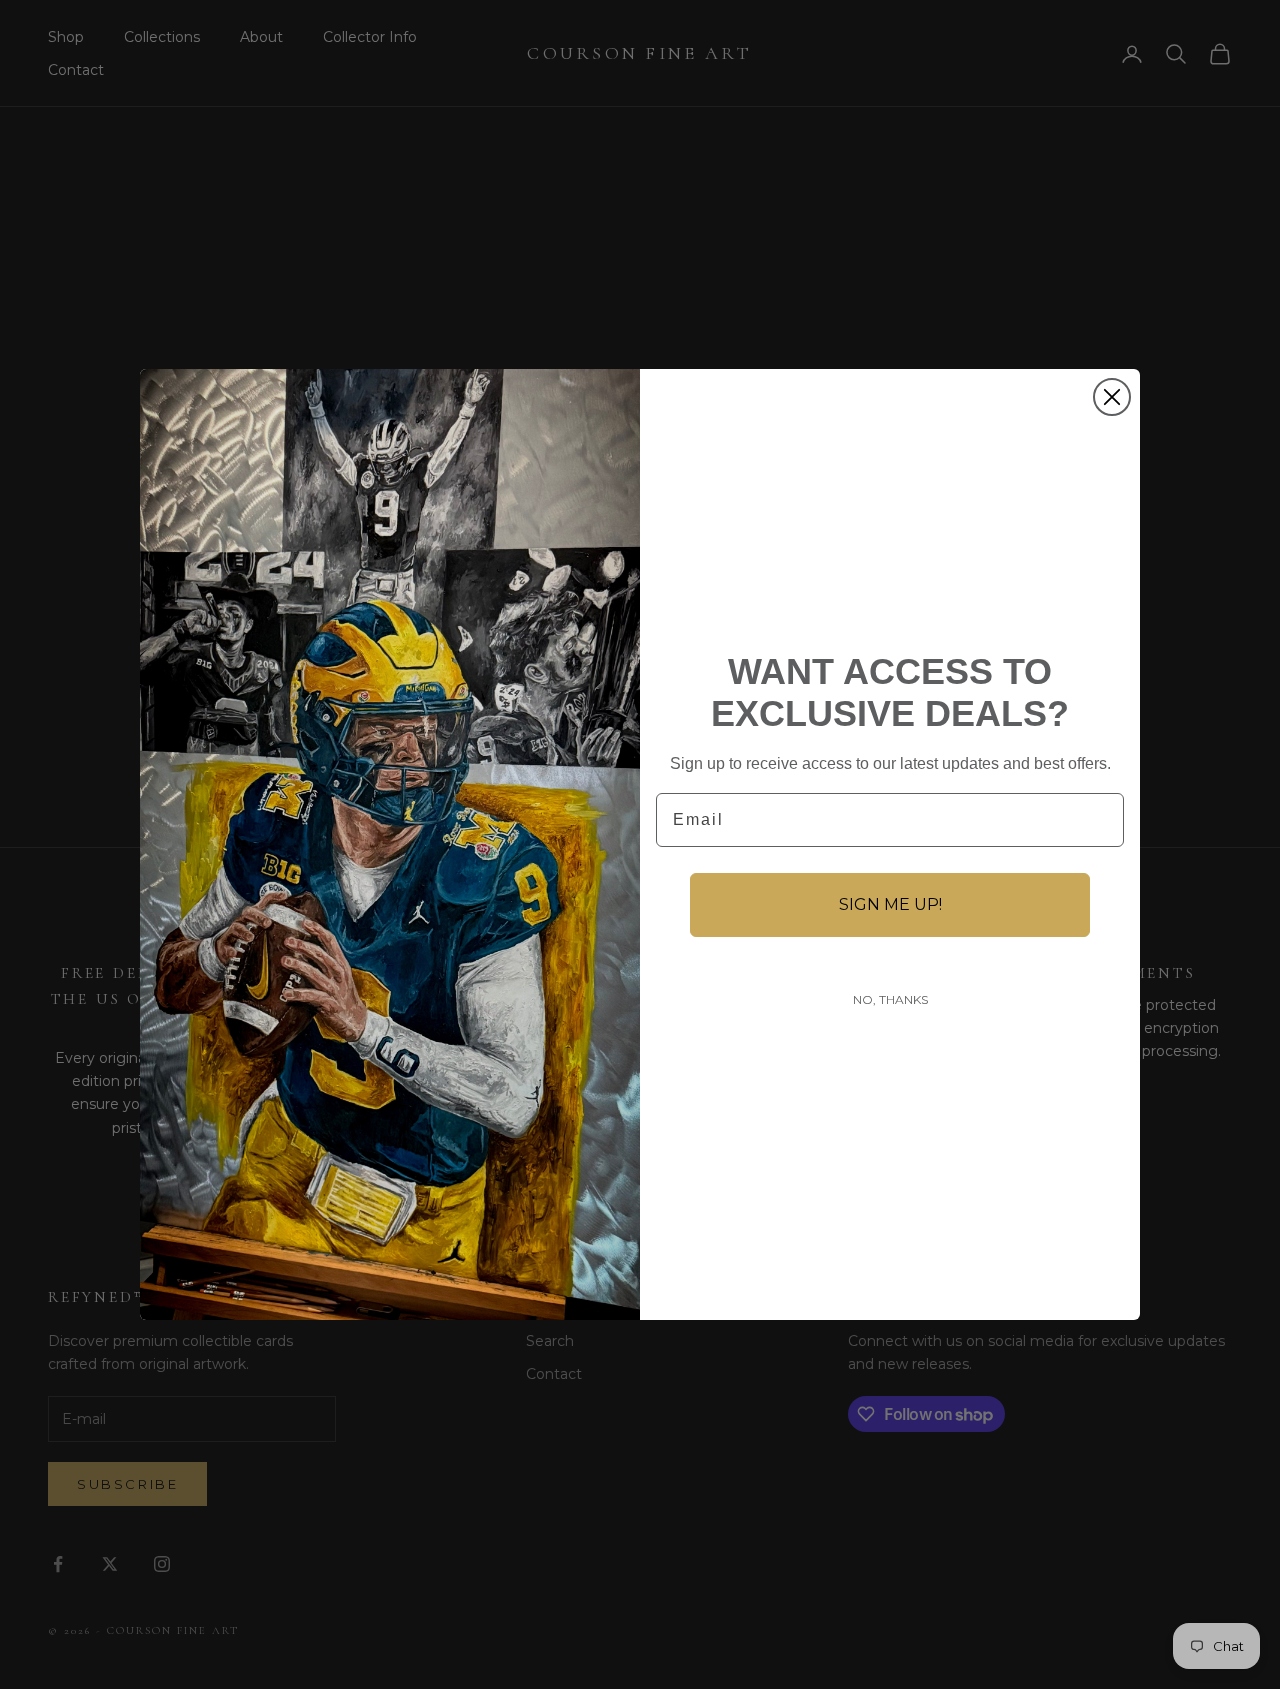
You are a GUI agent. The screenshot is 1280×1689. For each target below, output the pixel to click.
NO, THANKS (890, 999)
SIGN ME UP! (890, 904)
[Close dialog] (1112, 397)
